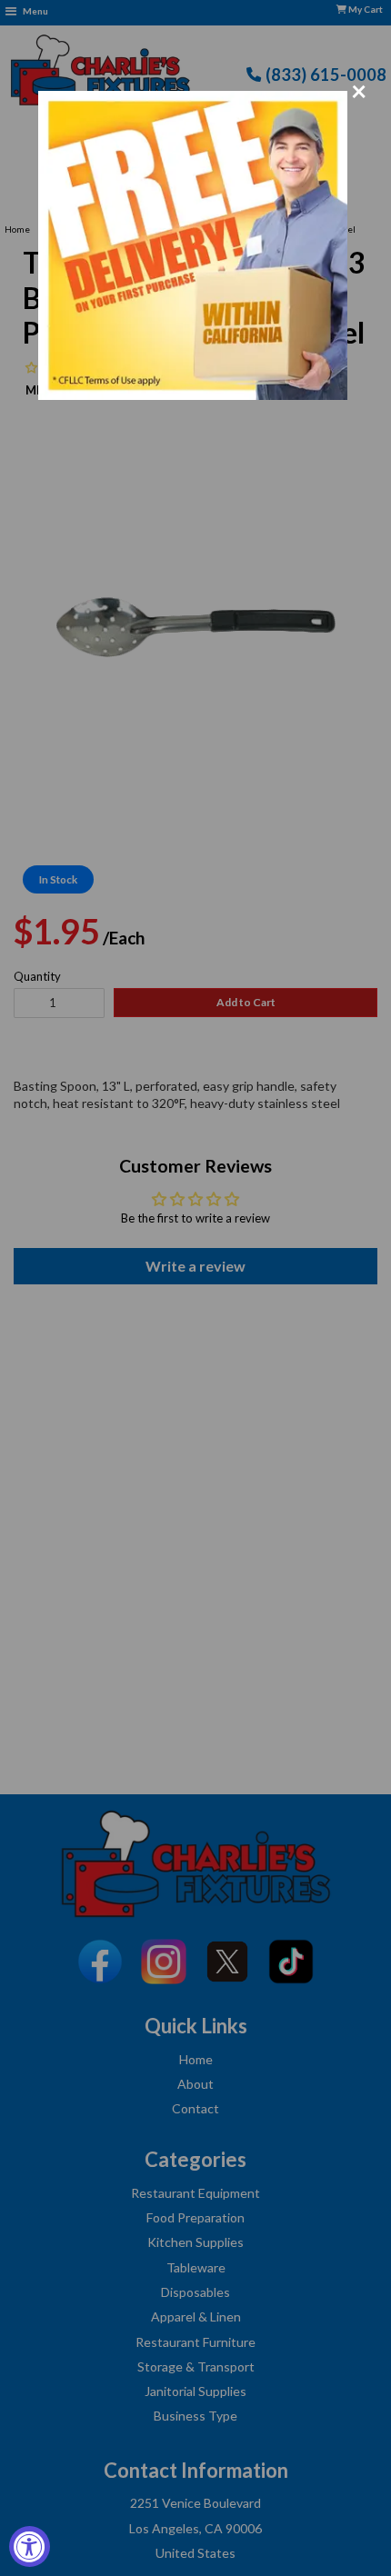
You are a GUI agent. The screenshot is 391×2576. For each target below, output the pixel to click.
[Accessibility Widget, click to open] (30, 2546)
